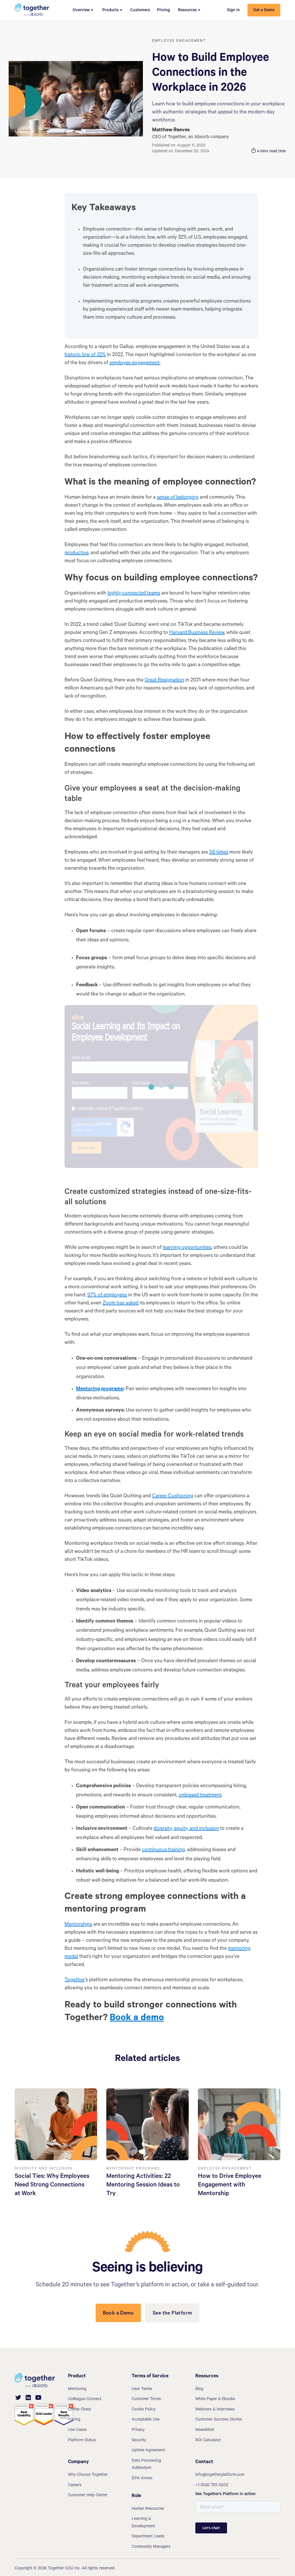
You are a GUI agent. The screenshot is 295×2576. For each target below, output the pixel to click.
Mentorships (78, 1925)
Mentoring (77, 2389)
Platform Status (82, 2441)
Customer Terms (146, 2400)
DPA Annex (142, 2479)
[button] (83, 10)
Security (139, 2441)
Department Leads (148, 2537)
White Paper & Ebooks (215, 2400)
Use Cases (77, 2430)
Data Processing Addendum (146, 2465)
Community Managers (151, 2547)
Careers (75, 2486)
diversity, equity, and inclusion (186, 1829)
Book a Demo (118, 2314)
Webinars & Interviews (215, 2410)
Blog (199, 2389)
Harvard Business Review (197, 633)
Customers (140, 11)
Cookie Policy (144, 2410)
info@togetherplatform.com (220, 2475)
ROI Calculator (208, 2441)
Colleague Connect (85, 2400)
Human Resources (148, 2509)
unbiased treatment (200, 1796)
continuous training (163, 1850)
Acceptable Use (146, 2420)
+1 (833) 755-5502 (212, 2486)
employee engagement (135, 363)
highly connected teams (134, 594)
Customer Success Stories (219, 2420)
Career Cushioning (173, 1496)
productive (76, 553)
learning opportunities (187, 1248)
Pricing (163, 11)
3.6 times (219, 853)
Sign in (233, 11)
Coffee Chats (80, 2410)
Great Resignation (164, 681)
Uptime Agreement (148, 2451)
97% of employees (107, 1295)
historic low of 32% (85, 355)
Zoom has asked (121, 1304)
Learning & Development (143, 2523)
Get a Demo (264, 11)
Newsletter (205, 2430)
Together (75, 1980)
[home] (32, 10)
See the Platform (172, 2314)
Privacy (138, 2430)
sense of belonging (178, 498)
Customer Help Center (88, 2496)
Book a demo (137, 2019)
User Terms (142, 2389)
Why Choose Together (88, 2475)
